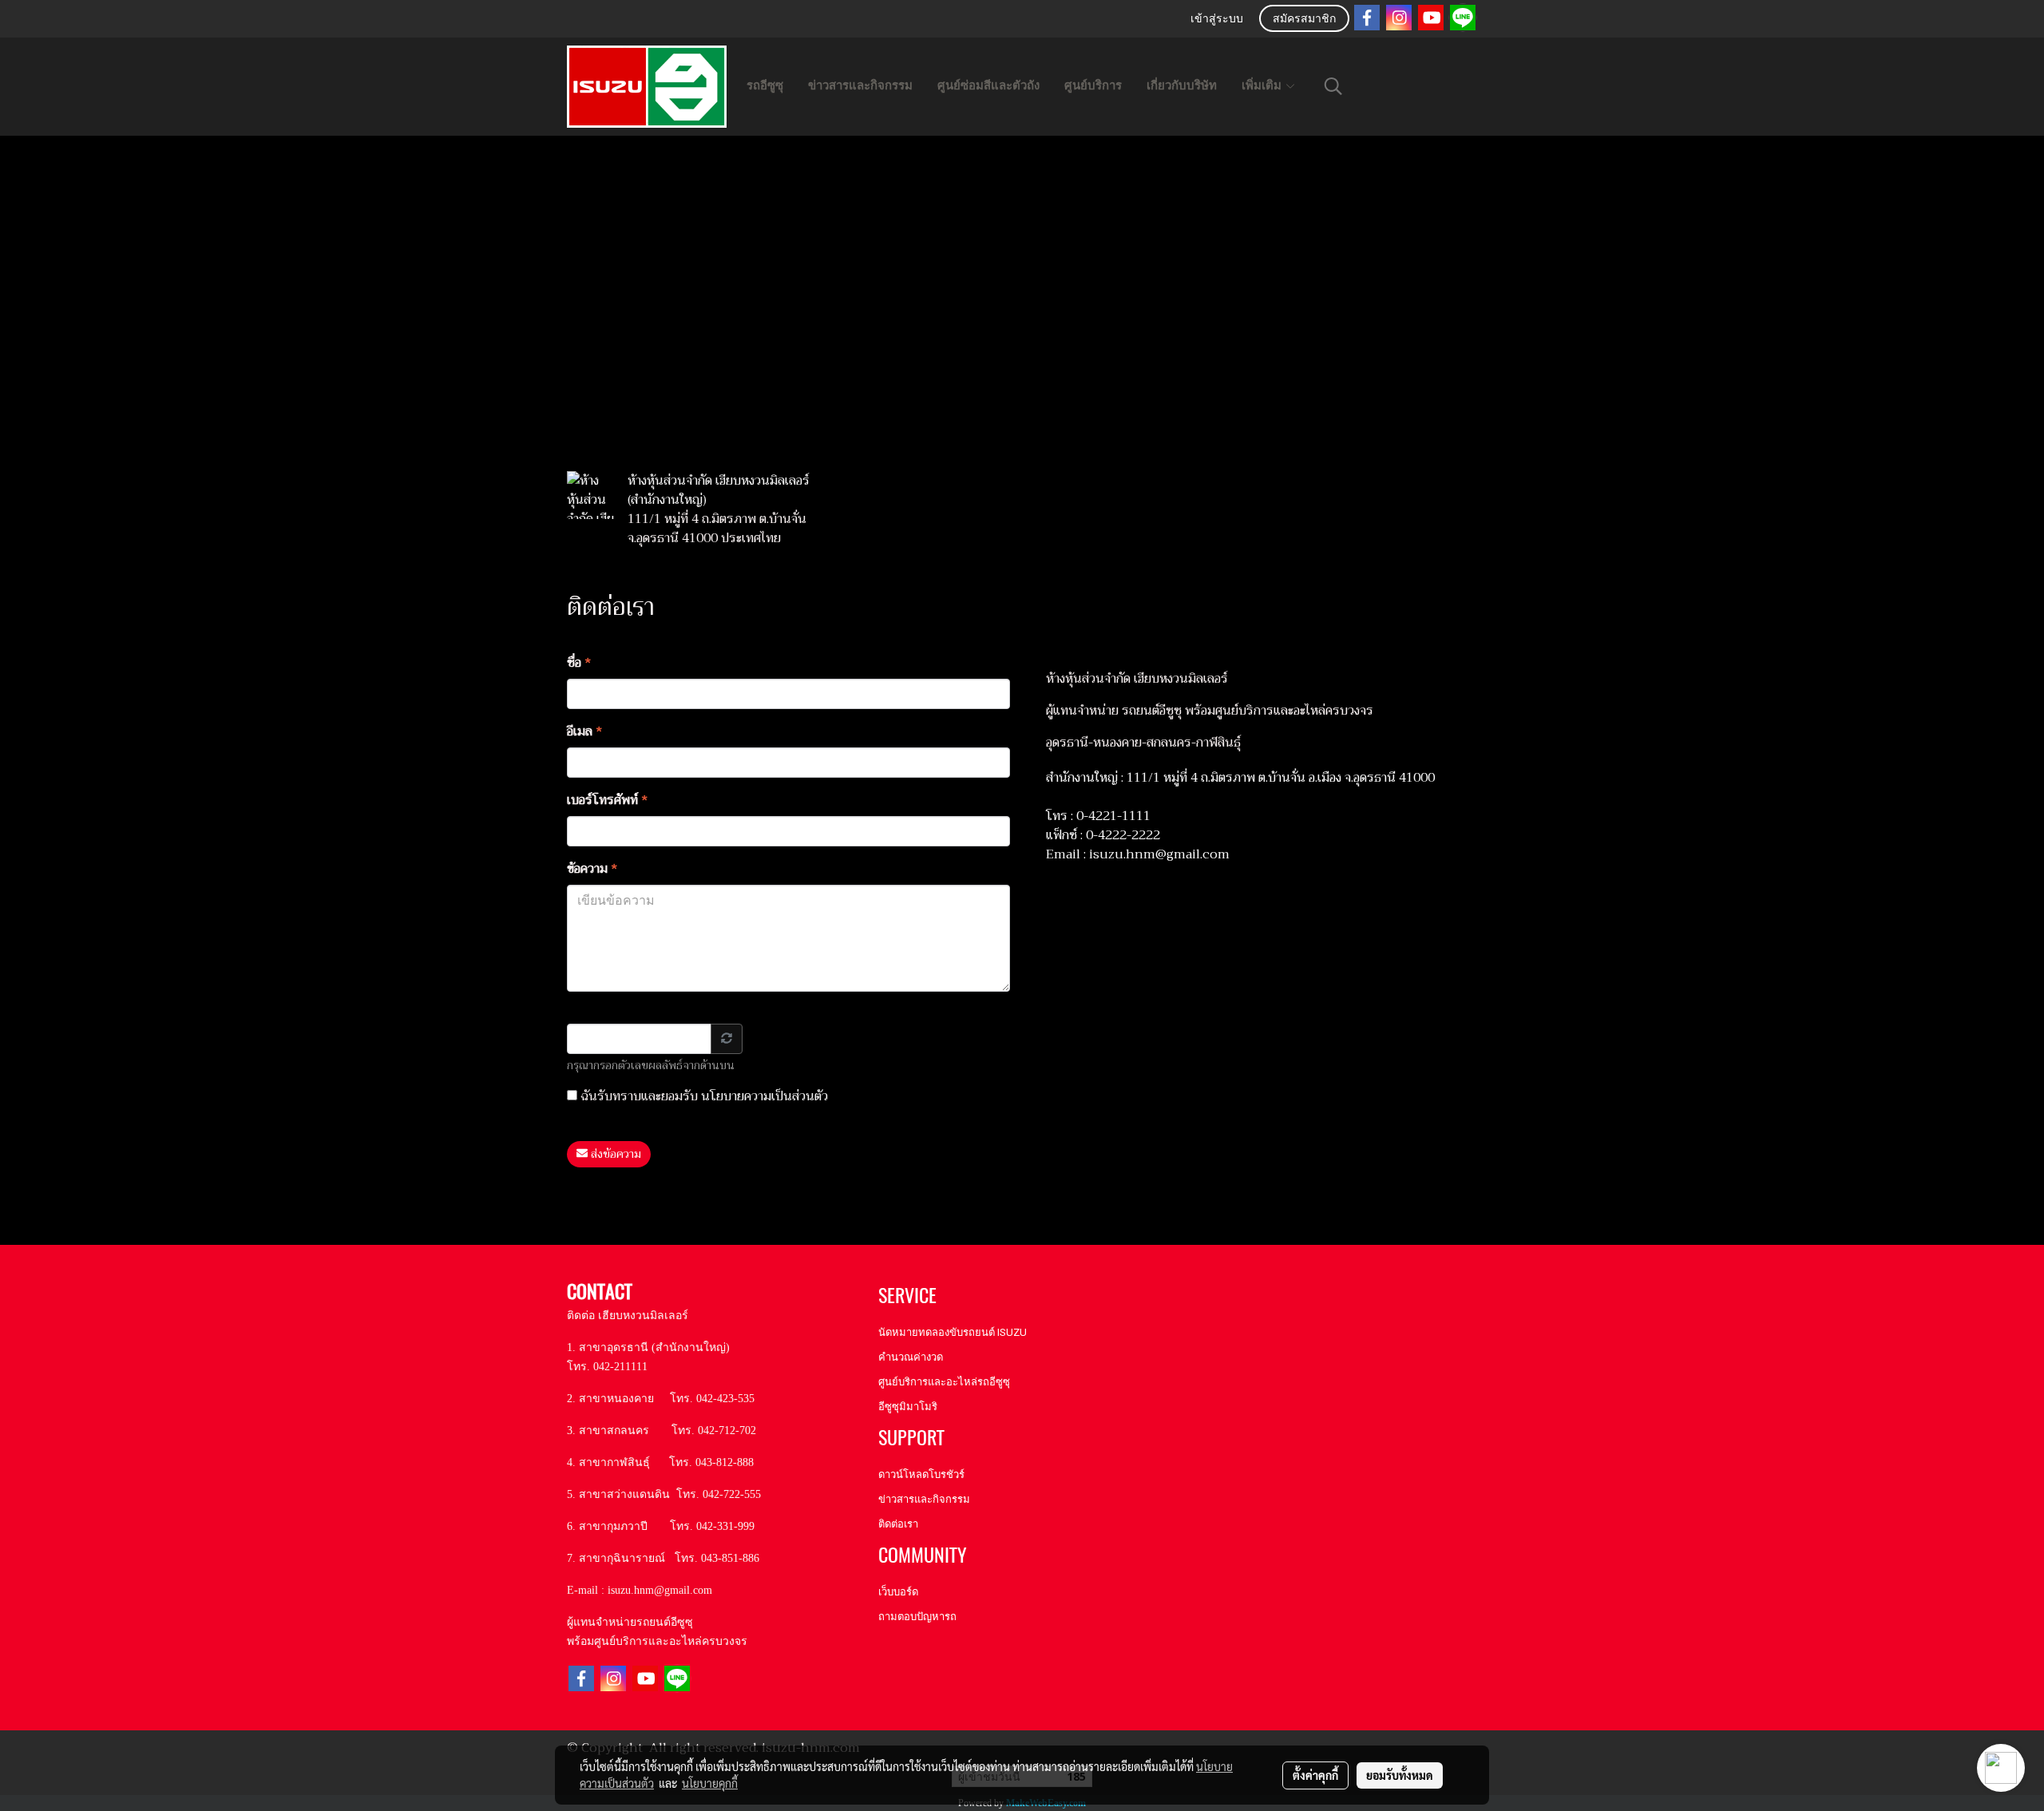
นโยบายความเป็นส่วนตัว (765, 1096)
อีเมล (585, 731)
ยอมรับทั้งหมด (1400, 1775)
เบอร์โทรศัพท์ (608, 800)
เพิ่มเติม (1263, 85)
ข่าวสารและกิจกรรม (860, 85)
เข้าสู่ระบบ (1217, 20)
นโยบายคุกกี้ (710, 1783)
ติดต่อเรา (898, 1524)
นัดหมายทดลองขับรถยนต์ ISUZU (953, 1332)
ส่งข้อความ (614, 1154)
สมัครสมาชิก (1304, 20)
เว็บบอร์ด (898, 1592)
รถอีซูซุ (765, 85)
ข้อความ (592, 869)
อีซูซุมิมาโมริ (908, 1407)
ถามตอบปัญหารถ (917, 1617)
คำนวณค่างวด (911, 1357)
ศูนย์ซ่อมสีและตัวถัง (988, 85)
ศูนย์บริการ (1093, 85)
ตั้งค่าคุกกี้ (1315, 1775)
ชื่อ (579, 663)
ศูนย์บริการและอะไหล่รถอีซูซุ (944, 1382)
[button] (1333, 86)
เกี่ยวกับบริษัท (1182, 85)
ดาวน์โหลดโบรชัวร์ (921, 1474)
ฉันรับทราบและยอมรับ (703, 1096)
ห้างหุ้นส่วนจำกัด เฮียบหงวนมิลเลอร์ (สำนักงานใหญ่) (719, 490)
